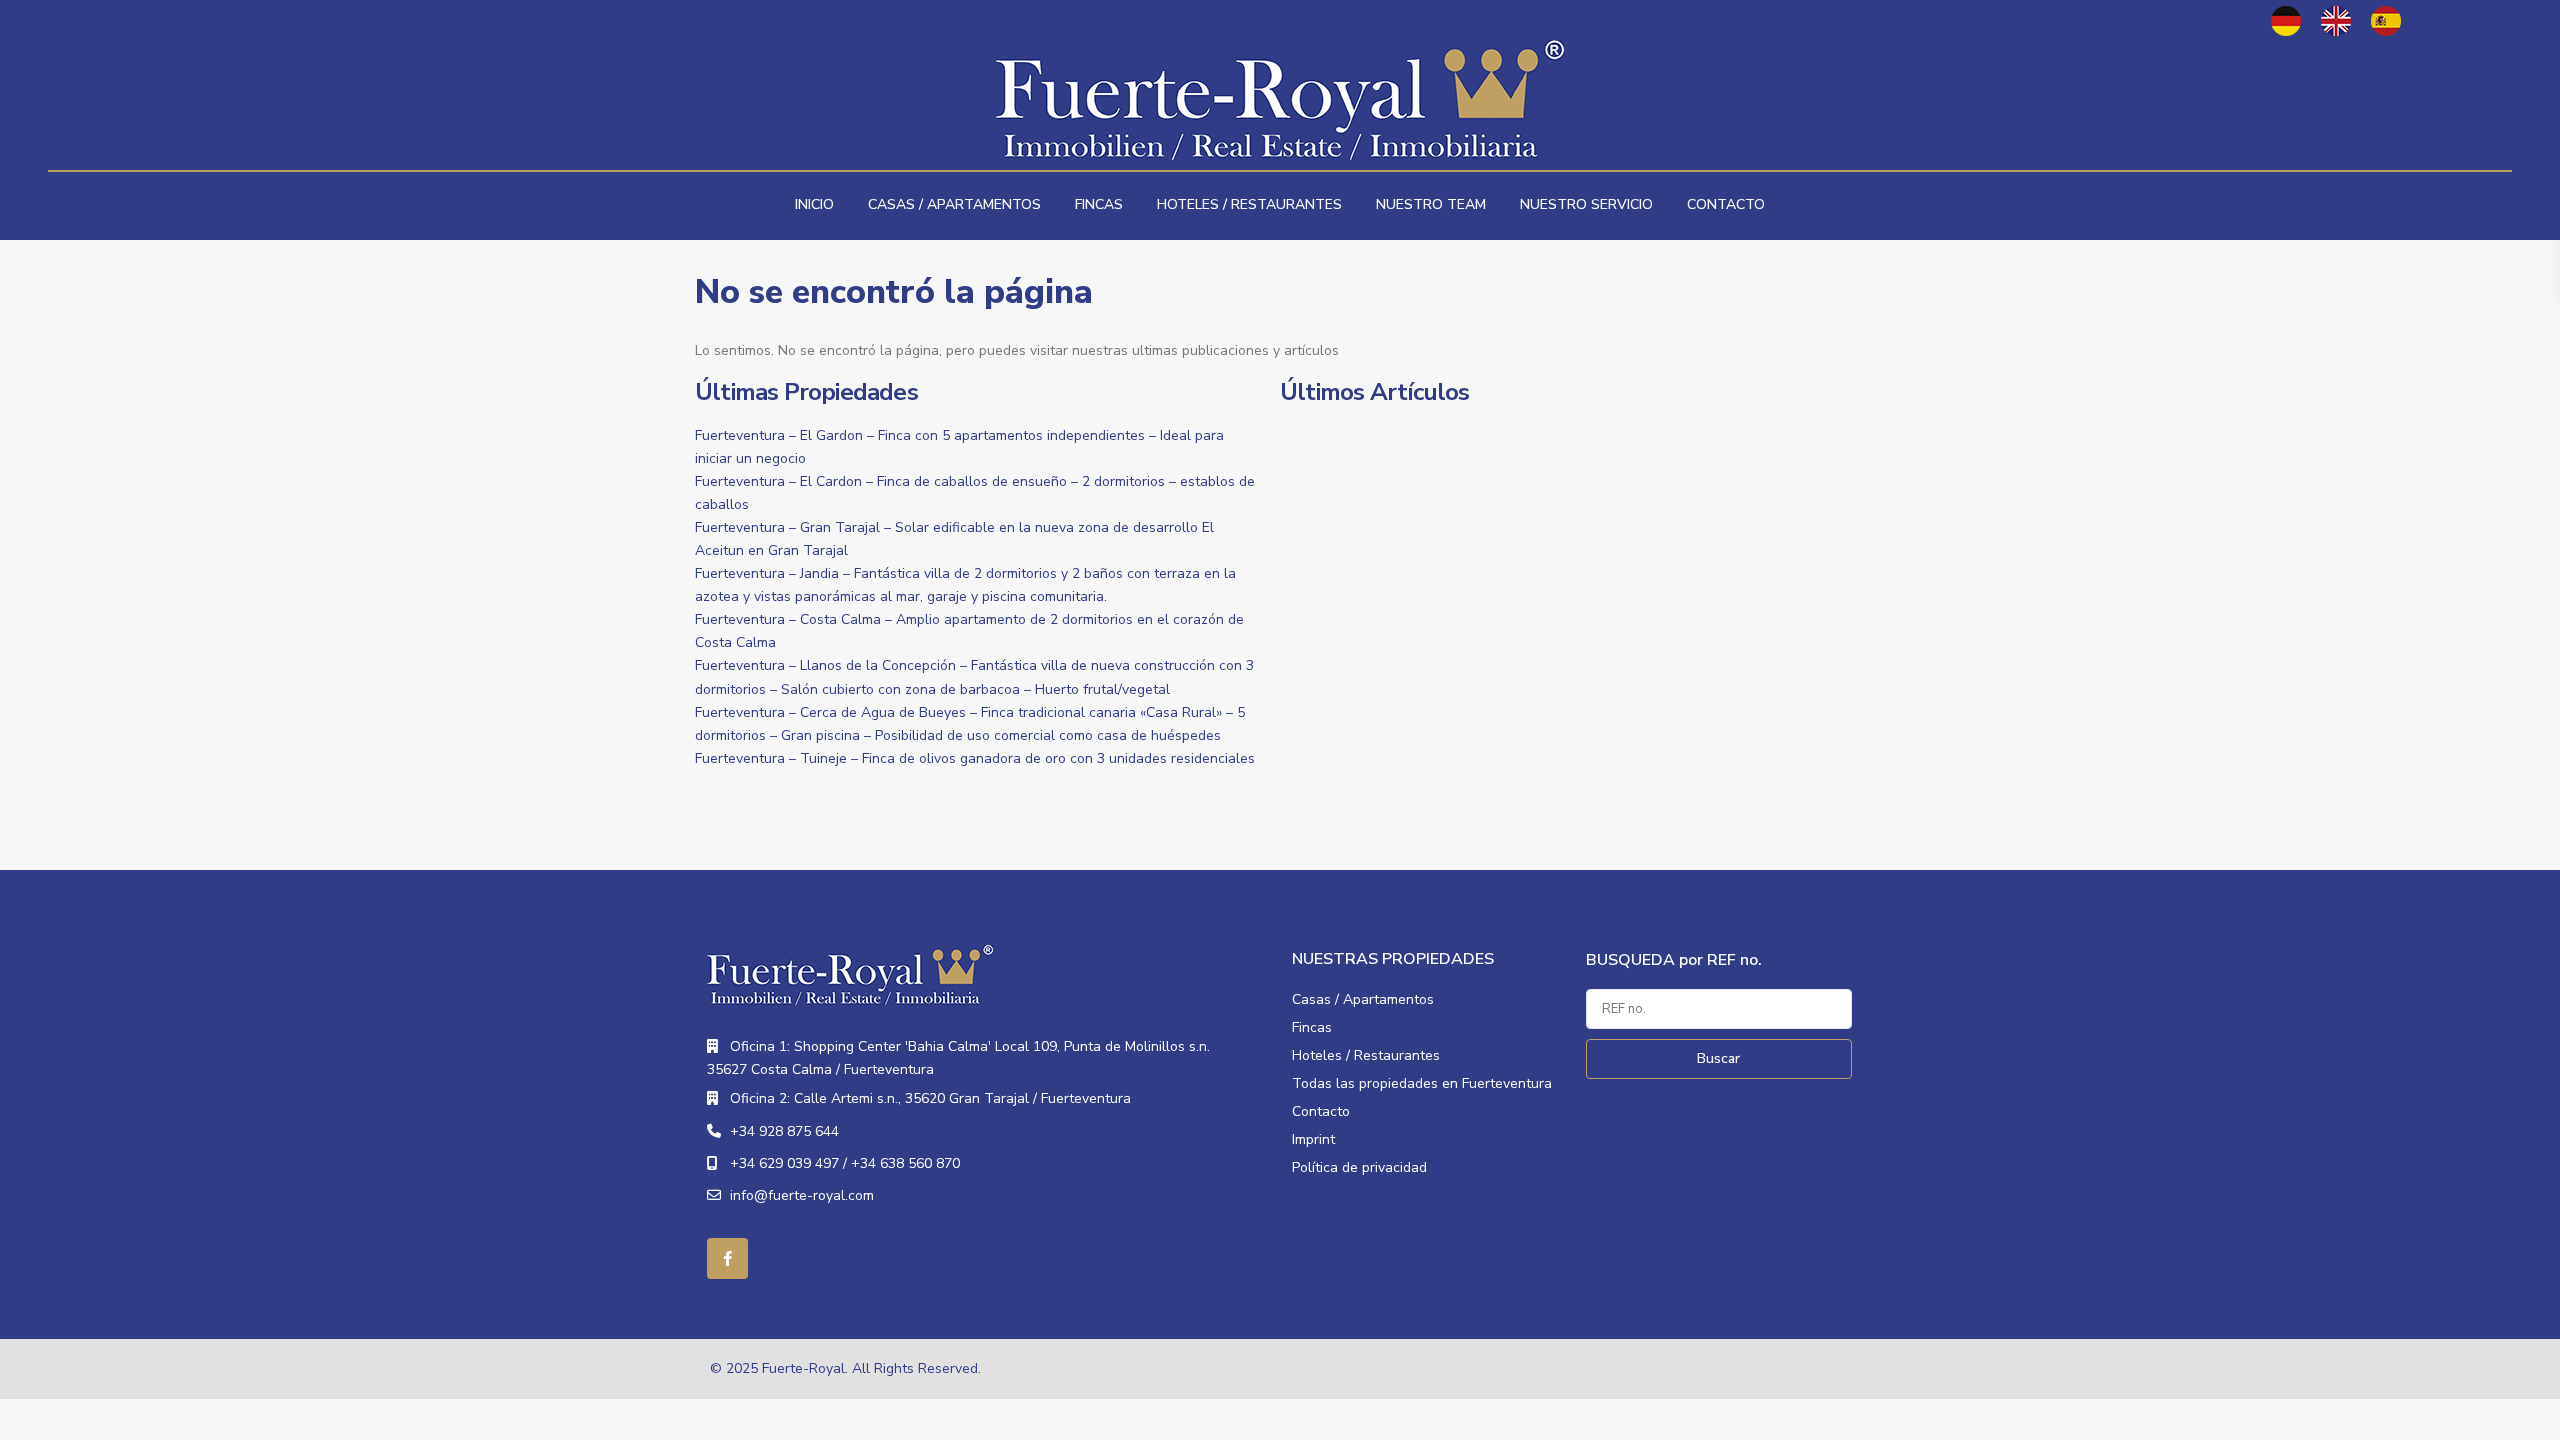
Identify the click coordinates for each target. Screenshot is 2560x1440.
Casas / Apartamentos (954, 204)
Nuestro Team (1431, 204)
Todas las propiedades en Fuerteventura (1422, 1083)
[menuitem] (2286, 20)
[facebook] (727, 1258)
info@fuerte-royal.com (802, 1195)
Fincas (1099, 204)
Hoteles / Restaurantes (1249, 204)
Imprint (1313, 1139)
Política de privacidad (1359, 1167)
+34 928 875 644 (784, 1131)
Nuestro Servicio (1586, 204)
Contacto (1726, 204)
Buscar (1718, 1058)
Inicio (814, 204)
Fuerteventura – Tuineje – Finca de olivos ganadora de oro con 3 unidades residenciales (975, 758)
